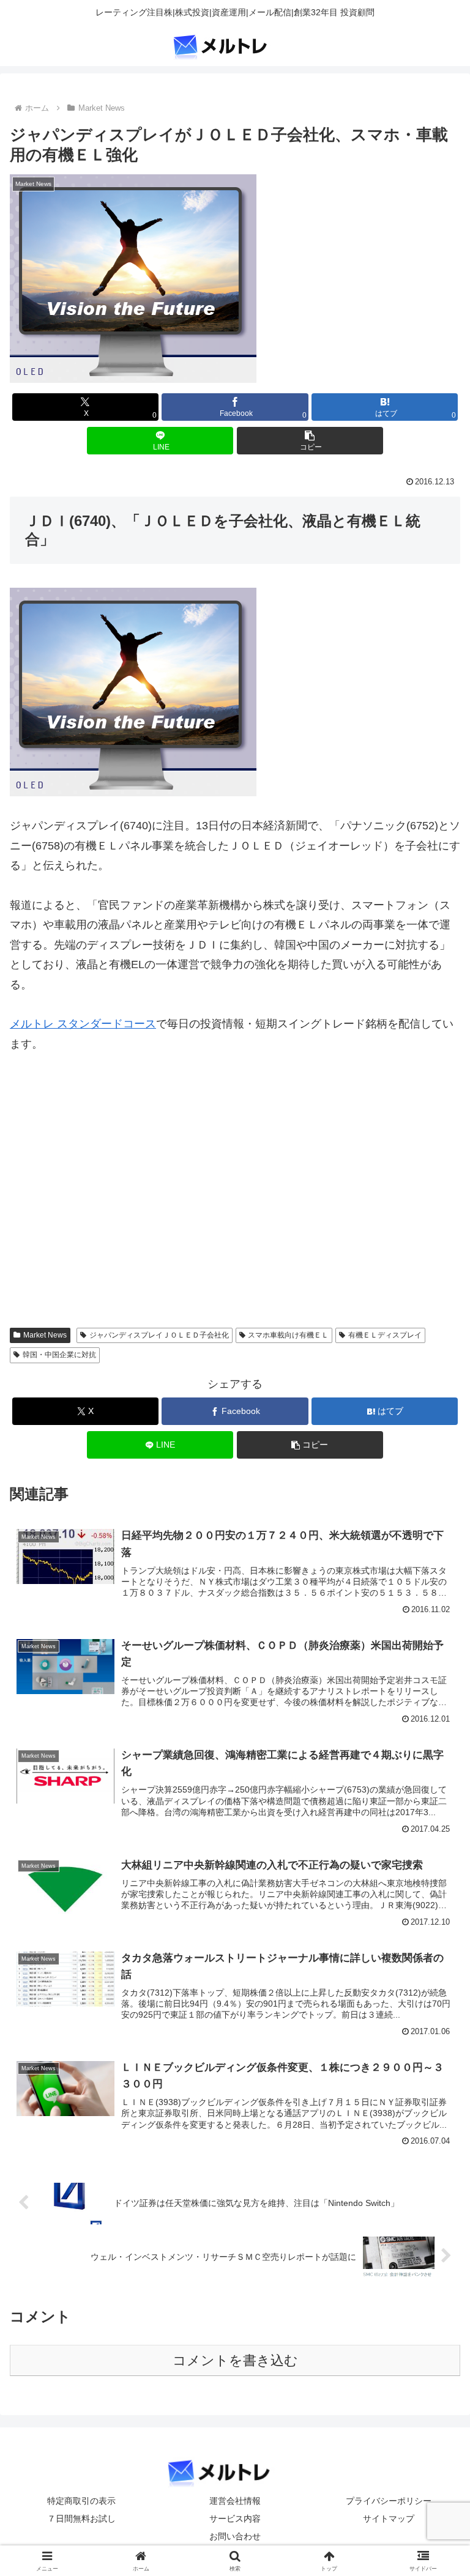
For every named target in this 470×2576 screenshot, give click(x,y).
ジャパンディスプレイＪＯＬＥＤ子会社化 (159, 1335)
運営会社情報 (235, 2501)
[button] (310, 441)
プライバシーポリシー (389, 2501)
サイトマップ (389, 2519)
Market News (45, 1335)
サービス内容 (235, 2519)
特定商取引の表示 (81, 2501)
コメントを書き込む (235, 2360)
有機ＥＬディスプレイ (385, 1335)
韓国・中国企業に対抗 (59, 1355)
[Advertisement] (113, 1199)
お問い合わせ (235, 2536)
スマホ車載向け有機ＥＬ (288, 1335)
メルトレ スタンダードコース (83, 1024)
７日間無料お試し (81, 2519)
